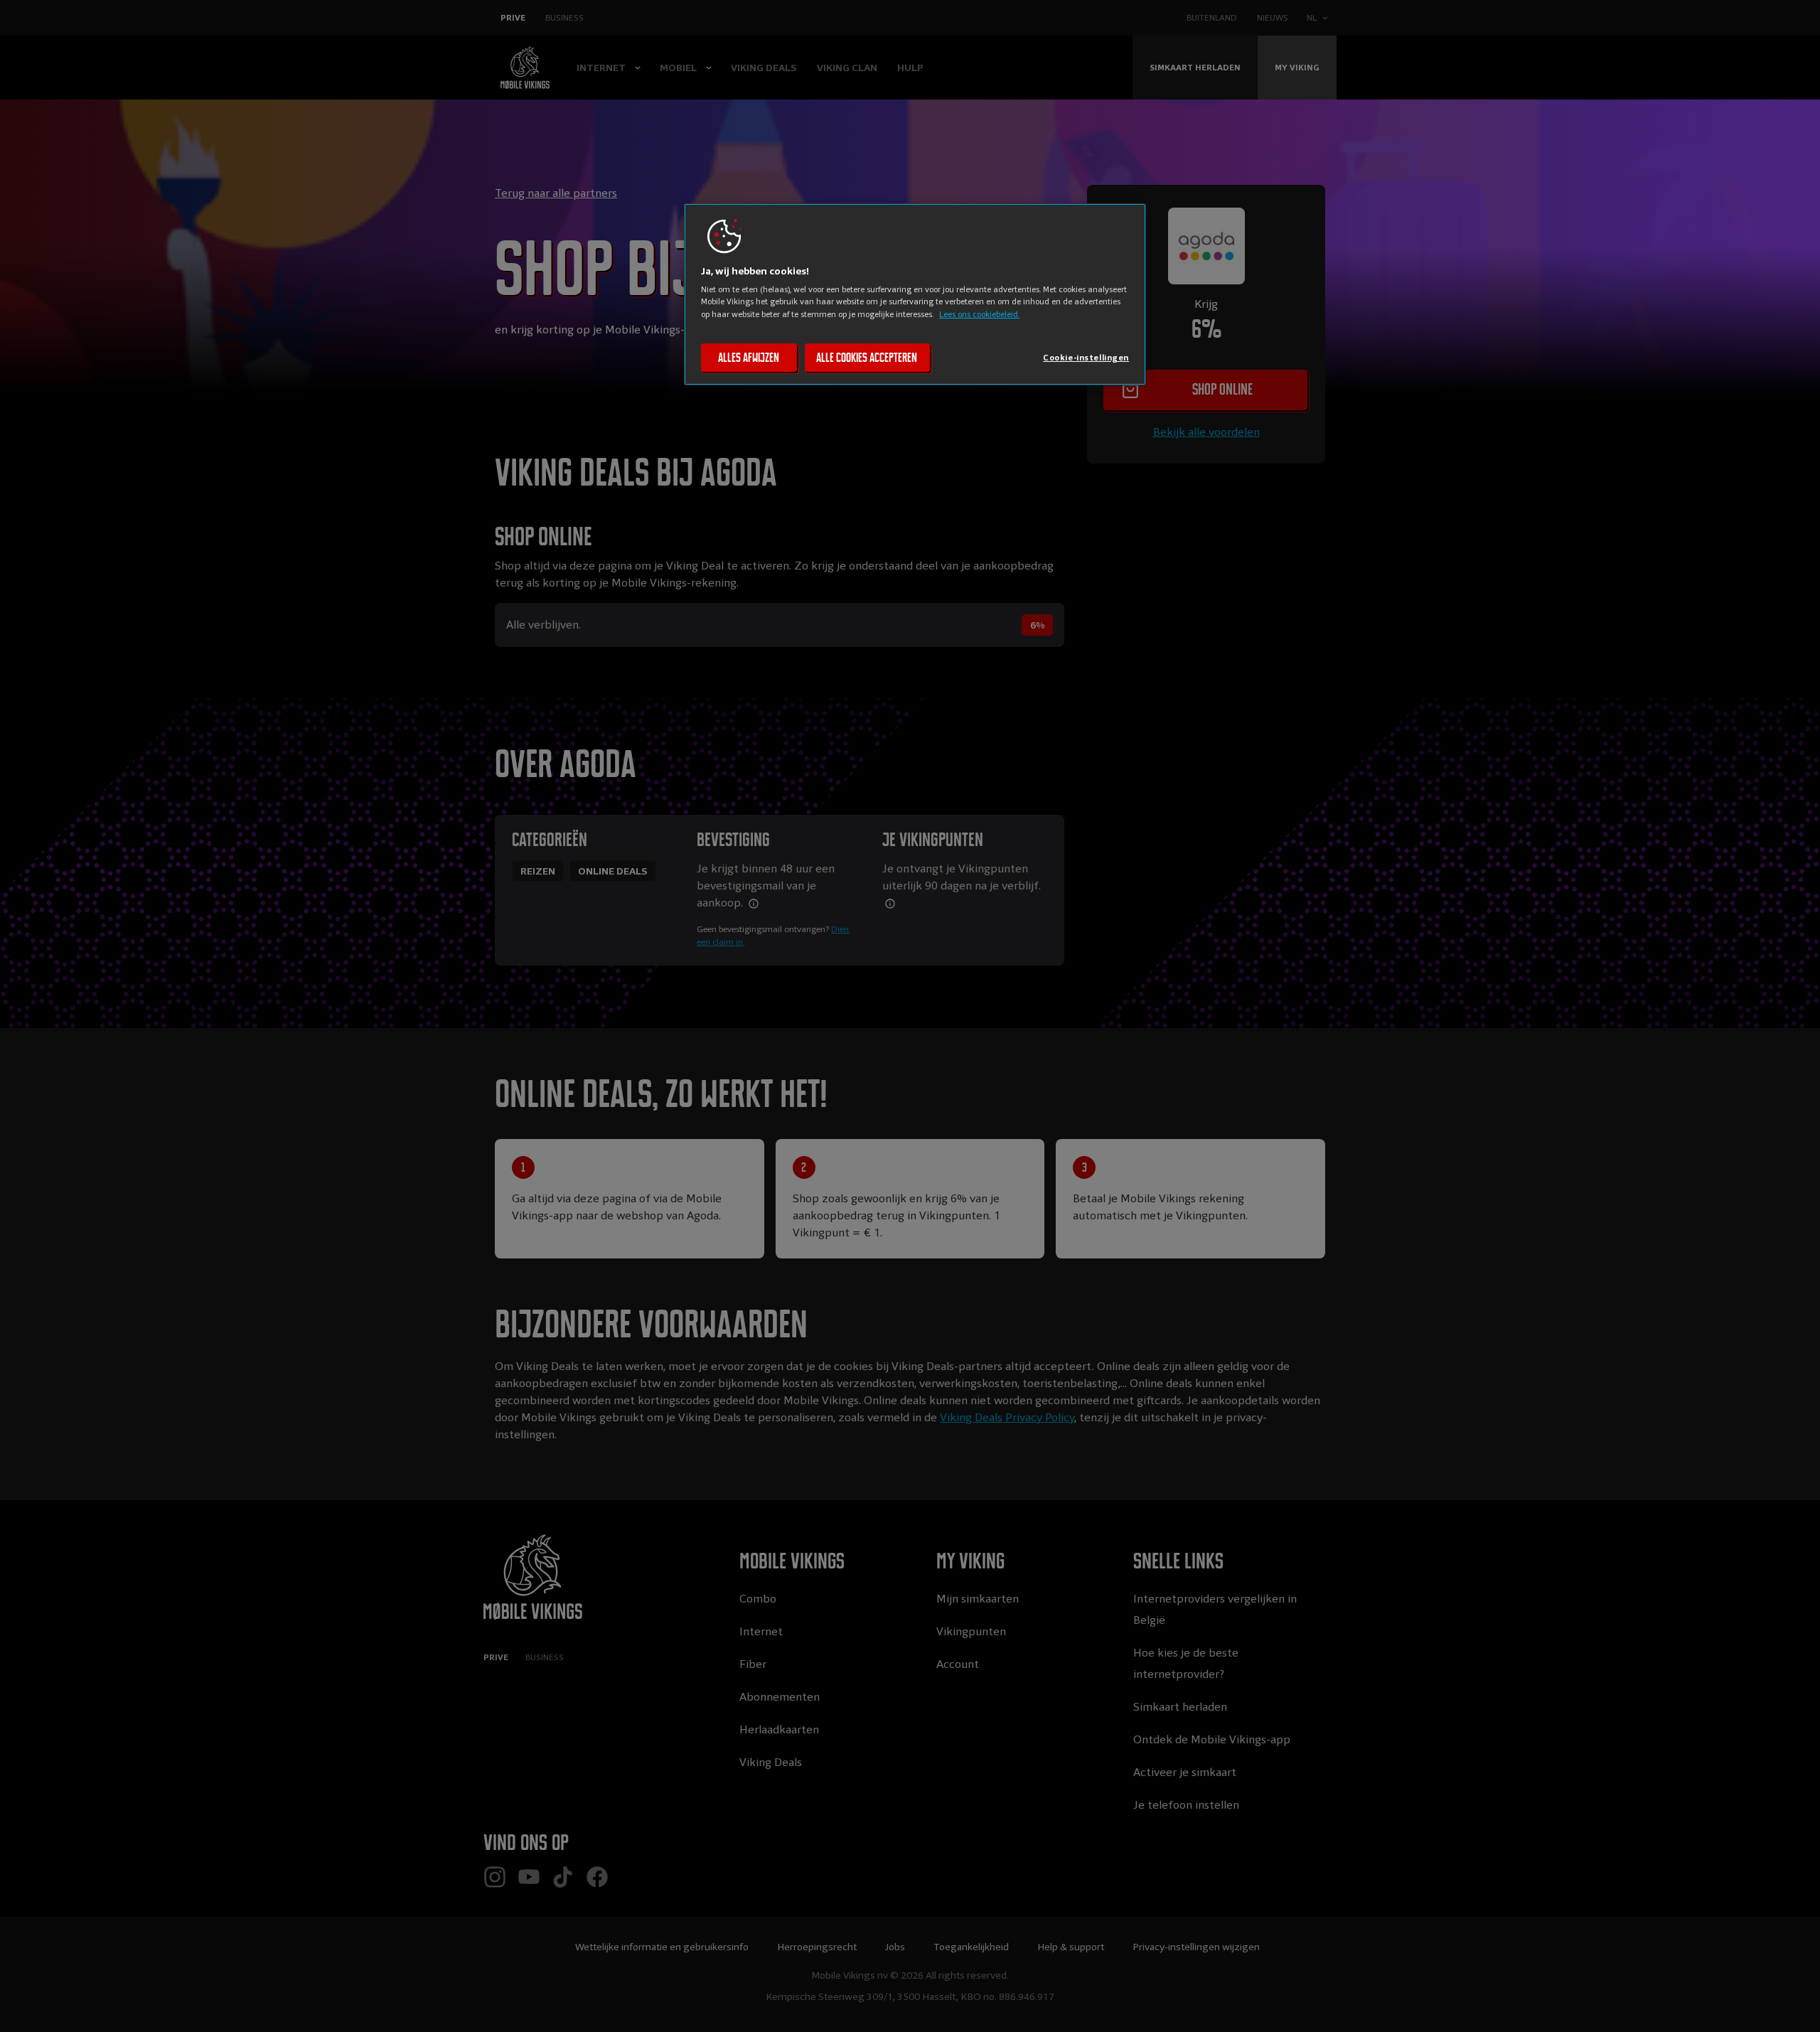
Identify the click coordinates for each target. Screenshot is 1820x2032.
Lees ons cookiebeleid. (979, 314)
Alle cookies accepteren (867, 358)
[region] (915, 294)
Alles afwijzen (749, 358)
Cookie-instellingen (1086, 358)
